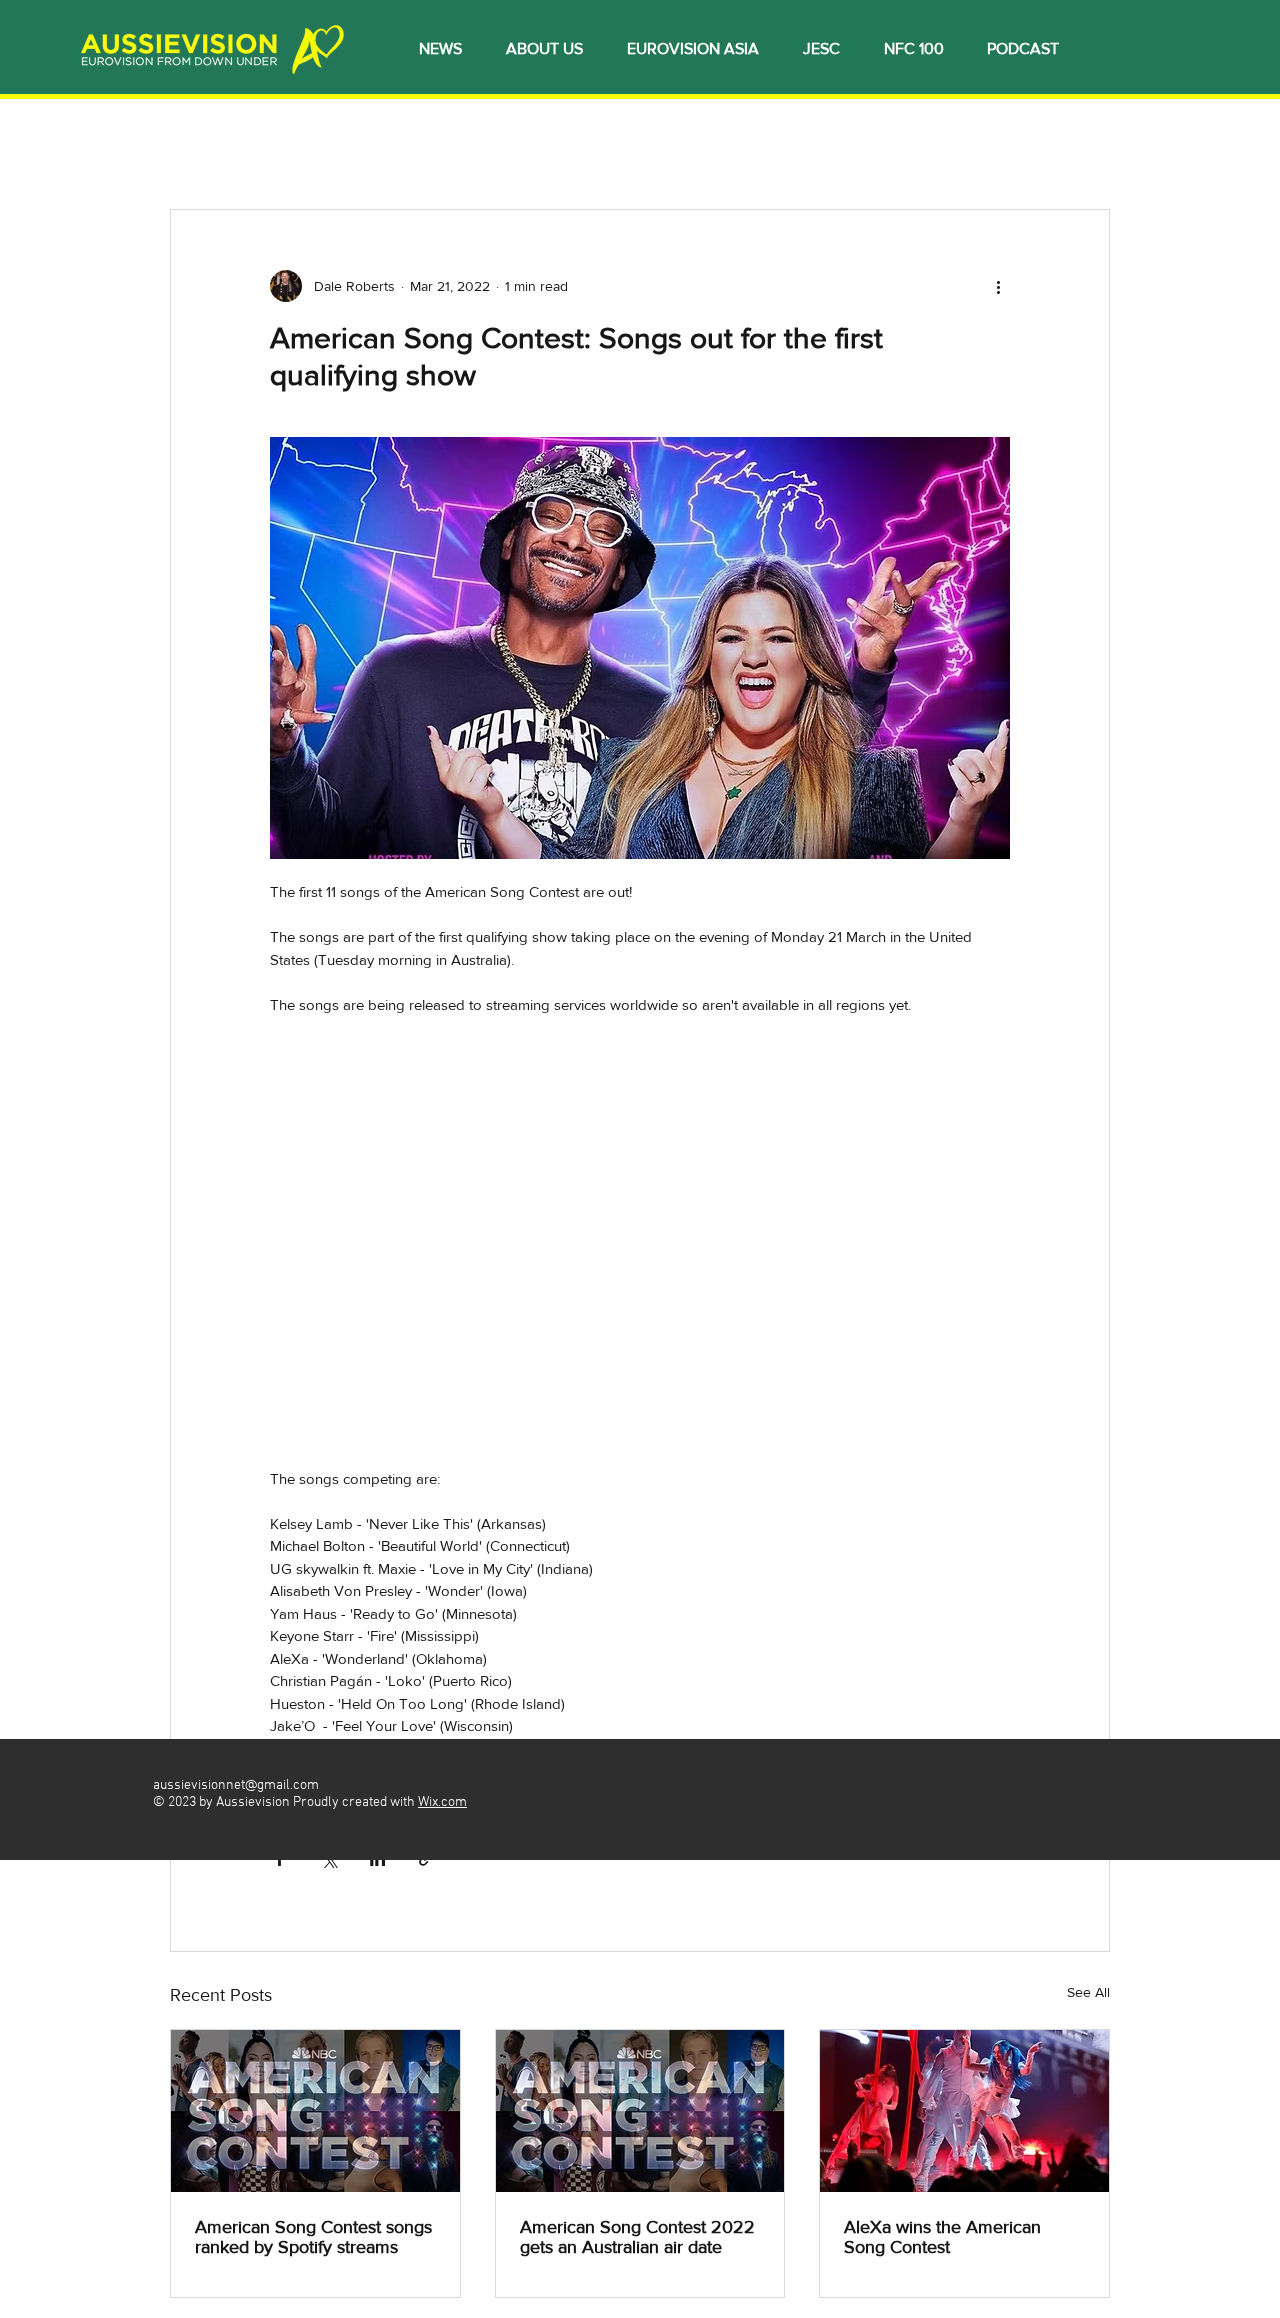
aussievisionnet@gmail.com (236, 1785)
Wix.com (442, 1802)
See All (1088, 1992)
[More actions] (998, 286)
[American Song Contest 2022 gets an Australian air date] (640, 2111)
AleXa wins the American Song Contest (942, 2237)
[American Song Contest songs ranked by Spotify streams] (315, 2111)
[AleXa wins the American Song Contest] (964, 2111)
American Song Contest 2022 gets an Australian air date (637, 2237)
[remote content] (640, 1253)
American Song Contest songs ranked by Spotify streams (313, 2237)
